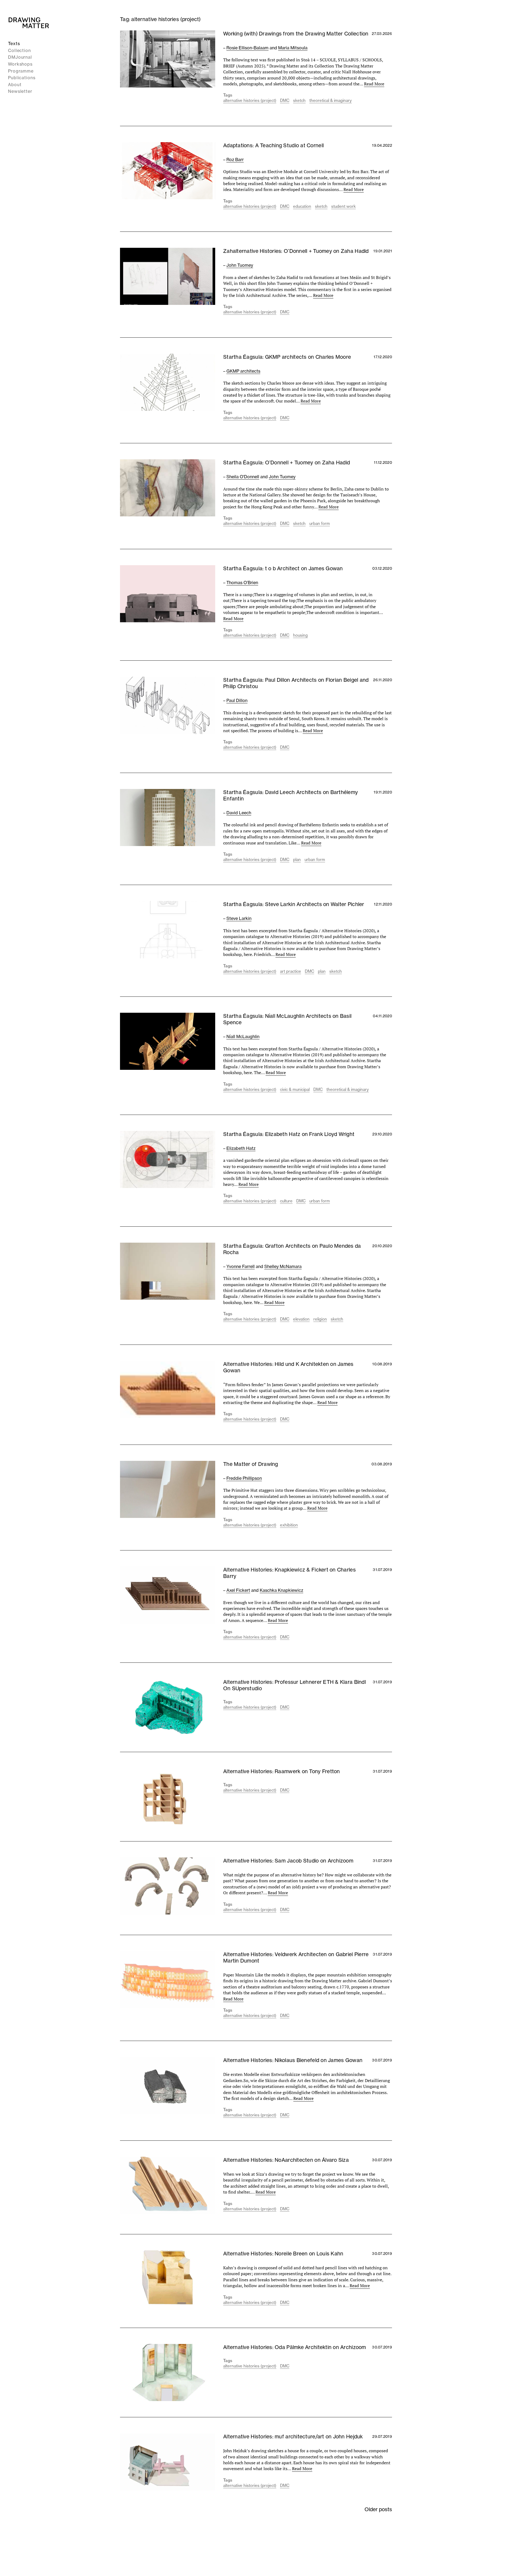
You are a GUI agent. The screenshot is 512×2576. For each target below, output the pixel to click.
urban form (320, 523)
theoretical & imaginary (331, 100)
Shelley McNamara (283, 1266)
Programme (21, 71)
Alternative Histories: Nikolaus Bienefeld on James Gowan (293, 2060)
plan (297, 860)
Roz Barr (235, 159)
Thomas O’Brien (242, 583)
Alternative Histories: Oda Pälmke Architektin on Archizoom (295, 2347)
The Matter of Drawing (251, 1464)
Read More (374, 84)
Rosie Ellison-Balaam (247, 48)
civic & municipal (295, 1089)
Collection (19, 50)
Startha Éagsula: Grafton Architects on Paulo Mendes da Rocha (292, 1249)
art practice (291, 971)
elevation (301, 1319)
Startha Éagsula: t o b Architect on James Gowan (283, 568)
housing (300, 635)
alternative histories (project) (250, 100)
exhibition (289, 1525)
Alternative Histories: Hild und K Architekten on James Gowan (288, 1367)
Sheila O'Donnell (243, 477)
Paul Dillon (237, 700)
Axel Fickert (238, 1590)
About (15, 85)
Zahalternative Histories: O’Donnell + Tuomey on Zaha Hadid (296, 251)
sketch (299, 100)
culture (286, 1201)
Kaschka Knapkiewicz (281, 1590)
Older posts (378, 2509)
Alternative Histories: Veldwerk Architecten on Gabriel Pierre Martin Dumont (296, 1957)
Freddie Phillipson (244, 1478)
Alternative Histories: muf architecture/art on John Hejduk (293, 2437)
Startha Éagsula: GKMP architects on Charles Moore (287, 357)
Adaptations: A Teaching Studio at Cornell (273, 145)
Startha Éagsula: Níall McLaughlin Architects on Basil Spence (287, 1019)
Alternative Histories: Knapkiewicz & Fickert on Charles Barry (289, 1573)
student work (343, 206)
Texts (14, 43)
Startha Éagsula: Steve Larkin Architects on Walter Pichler (294, 904)
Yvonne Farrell (241, 1266)
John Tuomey (240, 265)
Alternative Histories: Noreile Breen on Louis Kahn (283, 2254)
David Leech (239, 813)
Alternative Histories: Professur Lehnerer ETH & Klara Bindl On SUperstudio (295, 1685)
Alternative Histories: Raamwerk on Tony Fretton (282, 1771)
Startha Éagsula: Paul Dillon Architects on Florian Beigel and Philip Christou (296, 683)
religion (320, 1319)
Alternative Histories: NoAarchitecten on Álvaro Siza (286, 2160)
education (302, 206)
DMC (285, 100)
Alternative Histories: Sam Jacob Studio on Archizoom (288, 1861)
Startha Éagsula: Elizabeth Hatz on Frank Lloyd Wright (289, 1134)
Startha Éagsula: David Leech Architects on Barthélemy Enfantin (291, 795)
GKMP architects (243, 371)
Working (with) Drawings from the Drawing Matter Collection (296, 34)
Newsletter (20, 91)
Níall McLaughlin (243, 1036)
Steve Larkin (239, 918)
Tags (228, 95)
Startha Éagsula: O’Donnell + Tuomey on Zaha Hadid (287, 462)
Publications (22, 78)
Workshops (20, 64)
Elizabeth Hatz (241, 1148)
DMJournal (20, 57)
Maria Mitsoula (293, 48)
